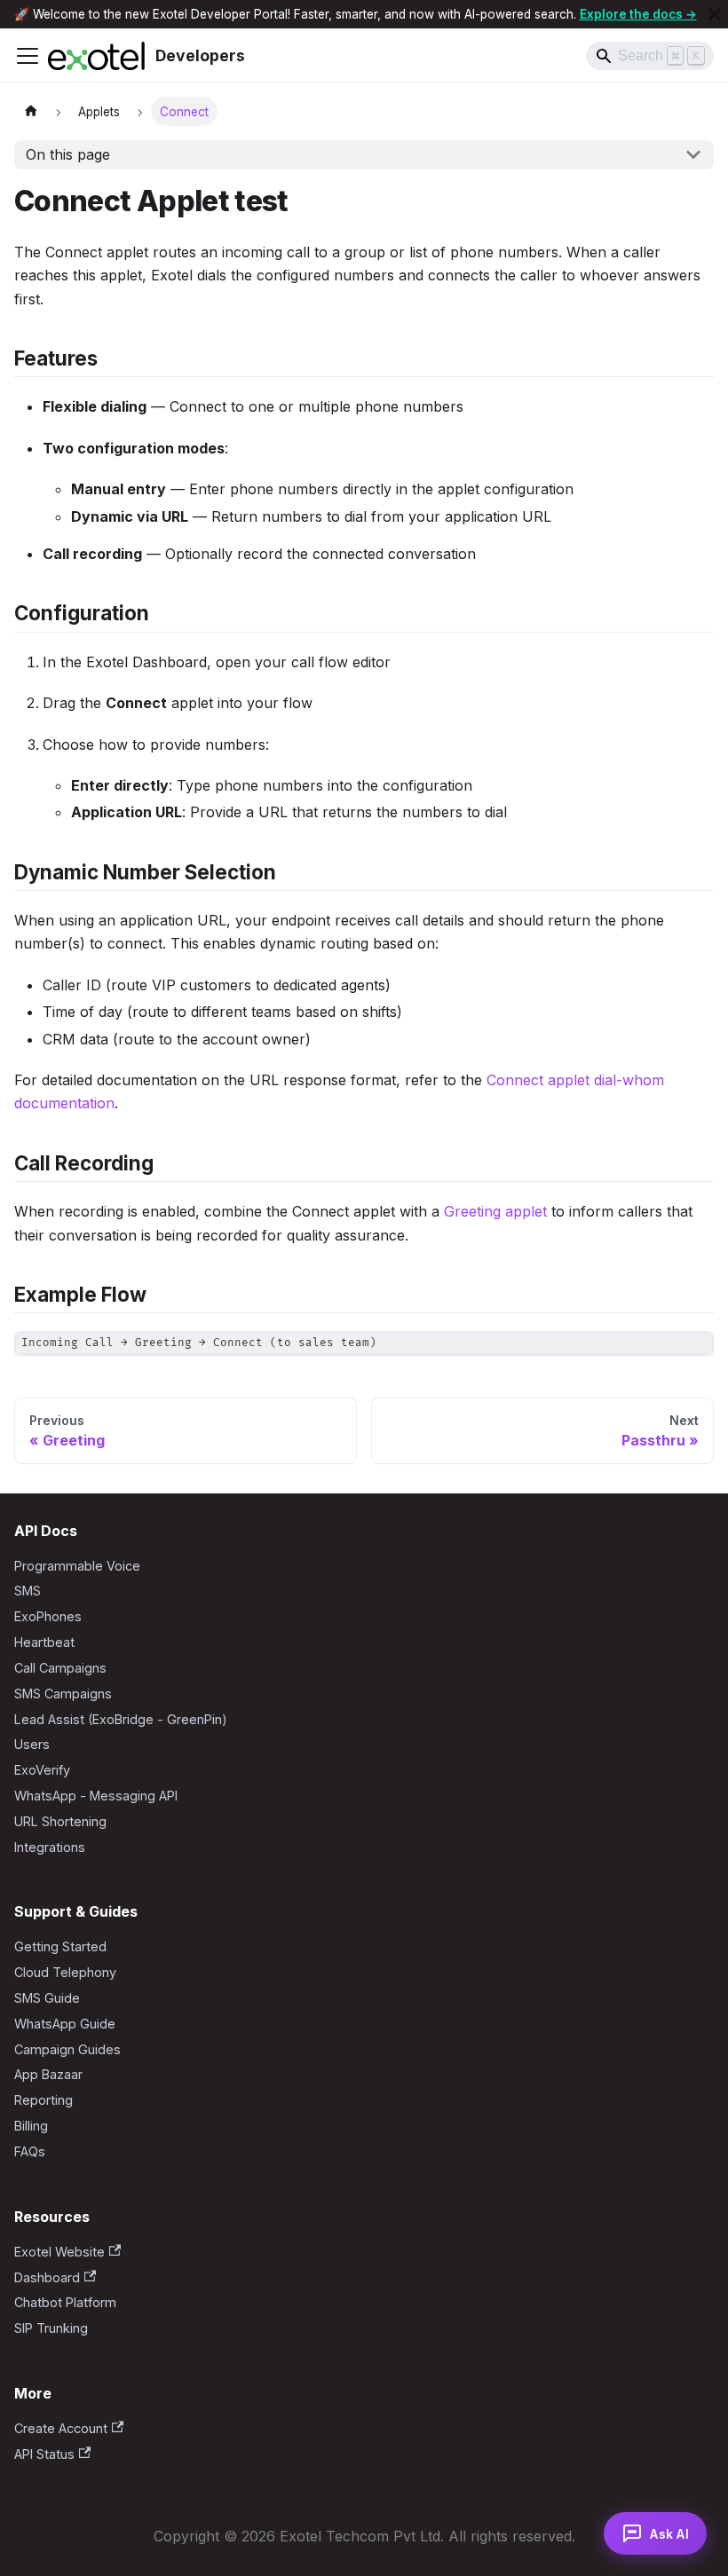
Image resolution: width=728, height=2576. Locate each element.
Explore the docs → (638, 14)
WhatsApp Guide (65, 2024)
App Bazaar (48, 2074)
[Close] (715, 14)
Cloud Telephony (65, 1972)
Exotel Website (59, 2252)
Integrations (50, 1847)
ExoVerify (42, 1770)
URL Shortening (60, 1821)
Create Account (61, 2428)
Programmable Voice (77, 1566)
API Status (44, 2454)
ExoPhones (48, 1616)
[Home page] (31, 111)
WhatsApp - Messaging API (96, 1796)
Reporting (44, 2100)
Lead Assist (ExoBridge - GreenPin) (121, 1719)
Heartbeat (44, 1642)
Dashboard (47, 2277)
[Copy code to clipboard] (692, 1353)
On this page (68, 154)
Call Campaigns (60, 1668)
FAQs (30, 2151)
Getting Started (60, 1946)
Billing (31, 2126)
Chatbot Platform (65, 2302)
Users (32, 1744)
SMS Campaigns (63, 1694)
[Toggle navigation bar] (28, 56)
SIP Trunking (51, 2328)
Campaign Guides (67, 2049)
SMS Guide (47, 1998)
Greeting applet (495, 1211)
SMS (28, 1591)
